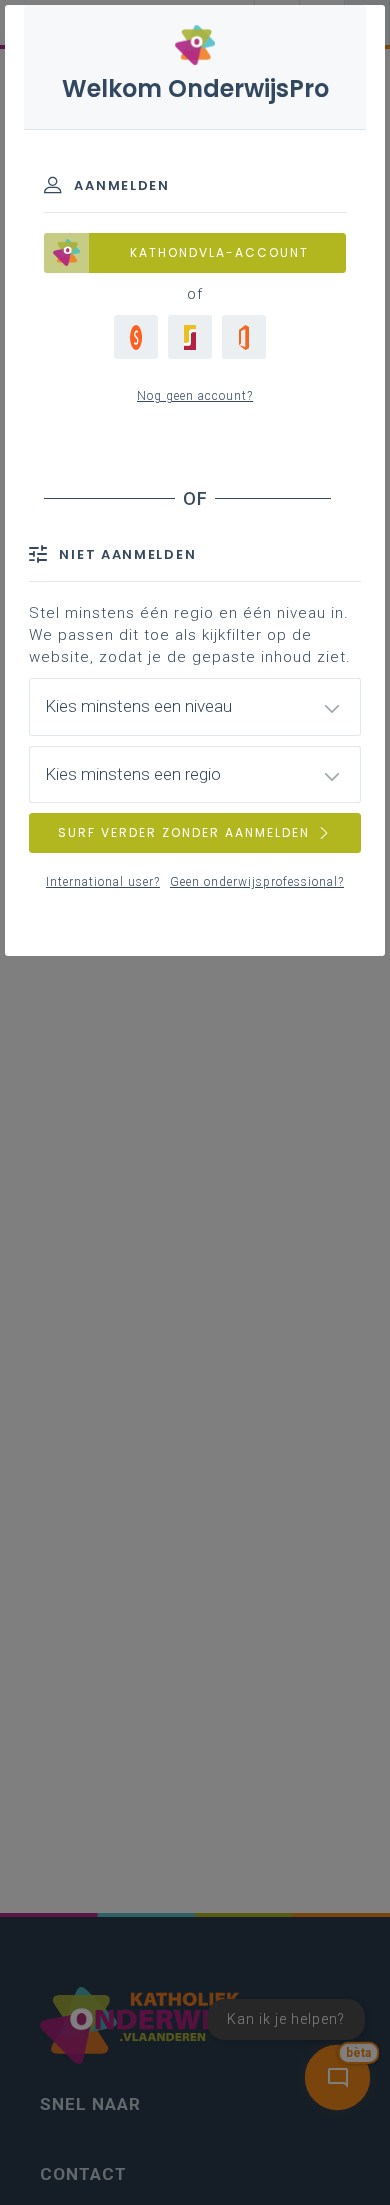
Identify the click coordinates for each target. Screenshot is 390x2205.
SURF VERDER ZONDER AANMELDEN (184, 832)
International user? (103, 882)
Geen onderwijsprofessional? (257, 882)
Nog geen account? (195, 396)
